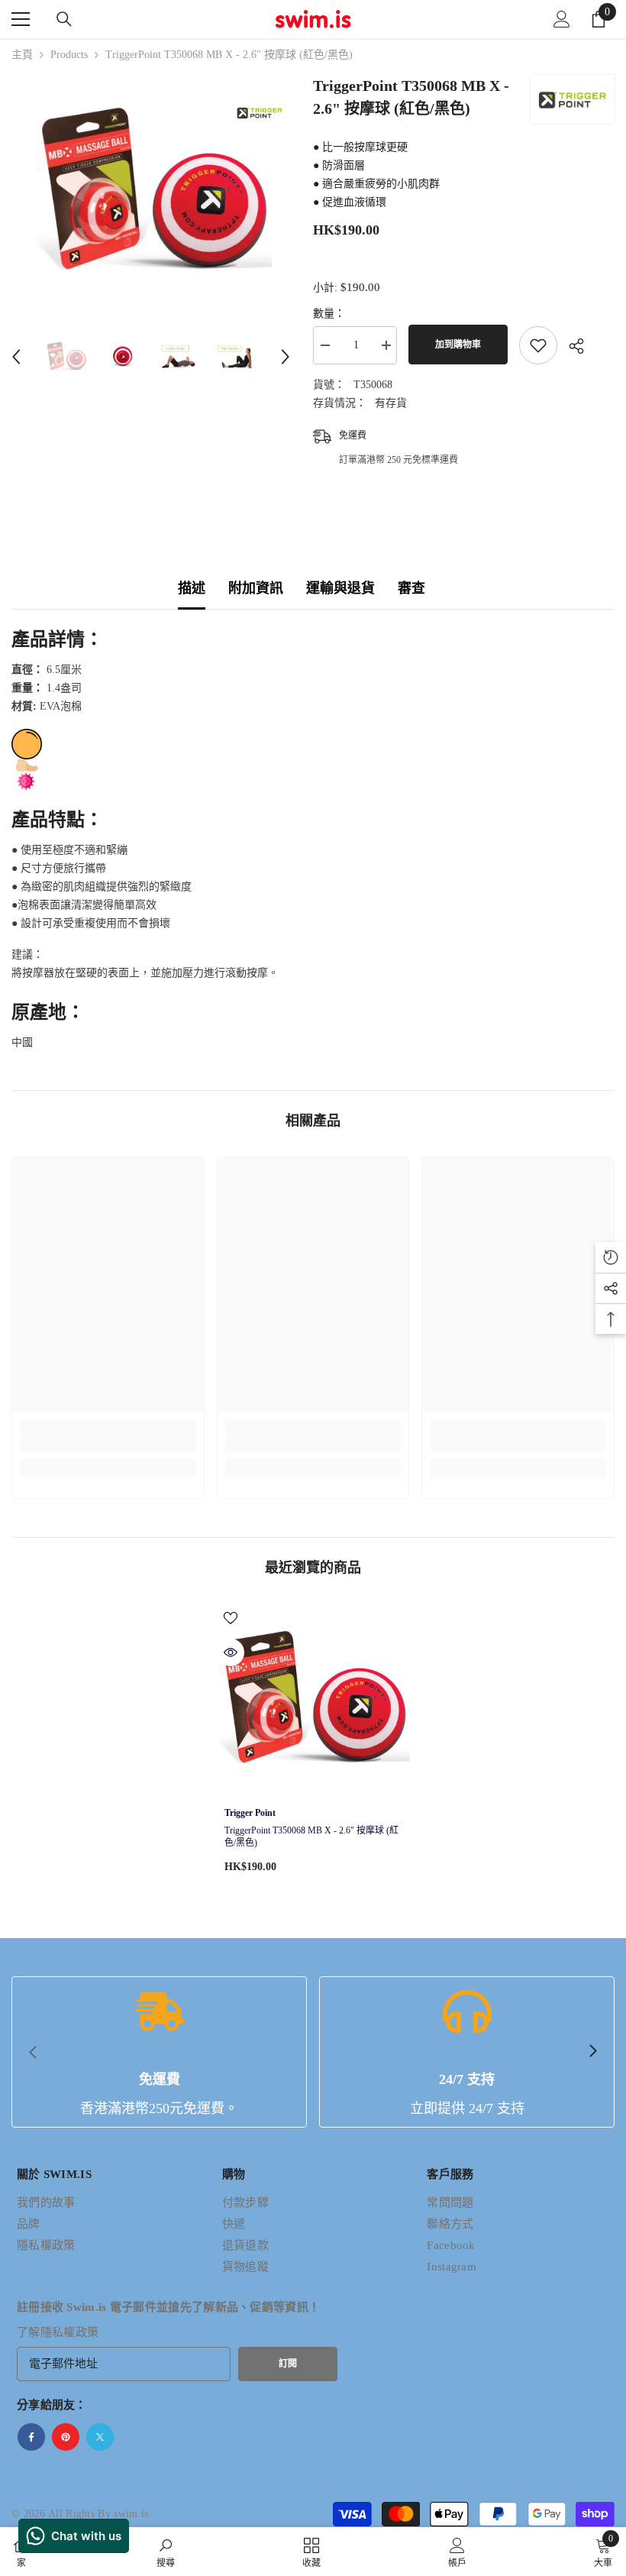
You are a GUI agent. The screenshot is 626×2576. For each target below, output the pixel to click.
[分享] (571, 346)
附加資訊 (256, 588)
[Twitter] (100, 2437)
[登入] (562, 19)
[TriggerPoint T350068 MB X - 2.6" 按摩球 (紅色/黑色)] (313, 1700)
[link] (108, 1445)
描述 (192, 588)
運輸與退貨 (340, 588)
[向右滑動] (592, 2052)
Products (69, 55)
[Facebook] (31, 2437)
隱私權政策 (70, 2332)
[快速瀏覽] (231, 1652)
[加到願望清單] (538, 345)
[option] (151, 193)
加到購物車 (455, 345)
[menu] (21, 19)
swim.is (131, 2514)
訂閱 (288, 2364)
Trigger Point (250, 1813)
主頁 (22, 55)
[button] (16, 357)
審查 (411, 588)
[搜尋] (64, 19)
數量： (329, 314)
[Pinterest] (66, 2437)
